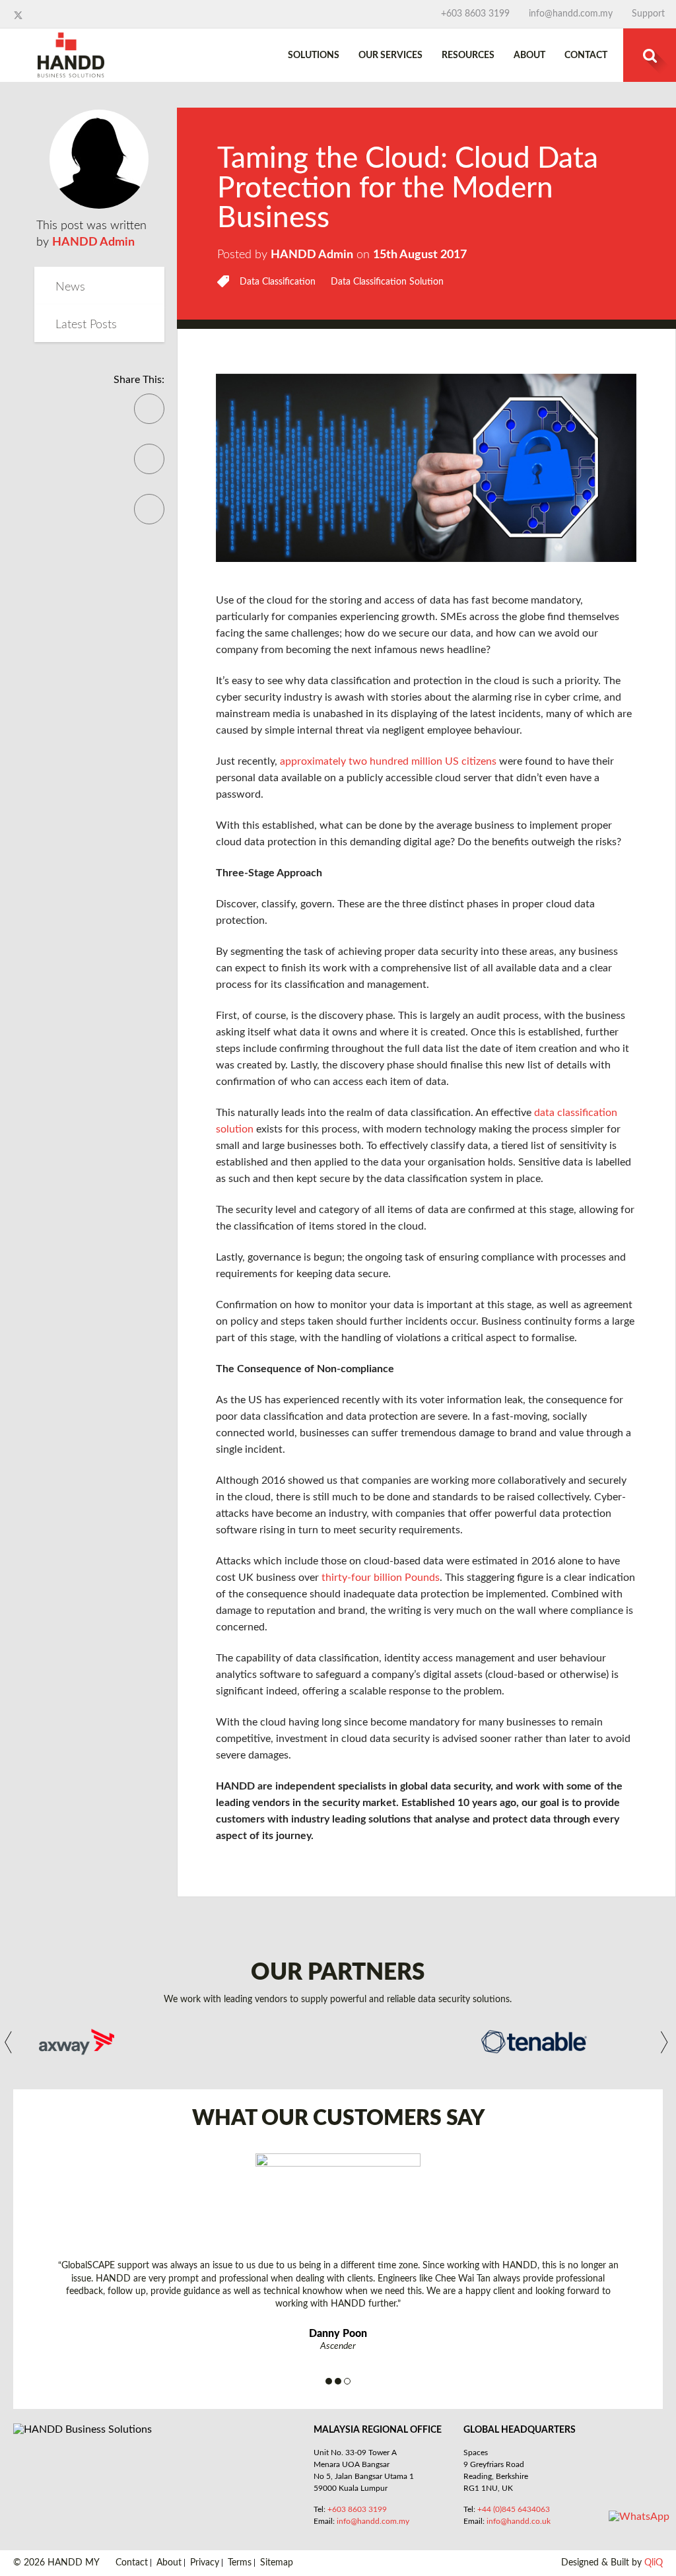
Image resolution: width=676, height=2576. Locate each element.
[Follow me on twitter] (19, 15)
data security (400, 1739)
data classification (337, 1658)
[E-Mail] (149, 468)
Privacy (205, 2563)
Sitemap (277, 2563)
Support (648, 14)
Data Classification (278, 282)
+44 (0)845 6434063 (514, 2509)
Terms (240, 2563)
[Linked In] (149, 518)
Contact (586, 55)
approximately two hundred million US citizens (388, 761)
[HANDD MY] (71, 38)
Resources (468, 55)
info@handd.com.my (571, 14)
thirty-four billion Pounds (381, 1578)
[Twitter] (149, 418)
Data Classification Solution (387, 282)
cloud (411, 1226)
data (478, 1146)
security (378, 1530)
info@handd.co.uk (519, 2521)
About (529, 55)
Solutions (314, 55)
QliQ (654, 2563)
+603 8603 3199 (475, 14)
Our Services (390, 55)
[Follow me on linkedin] (31, 15)
